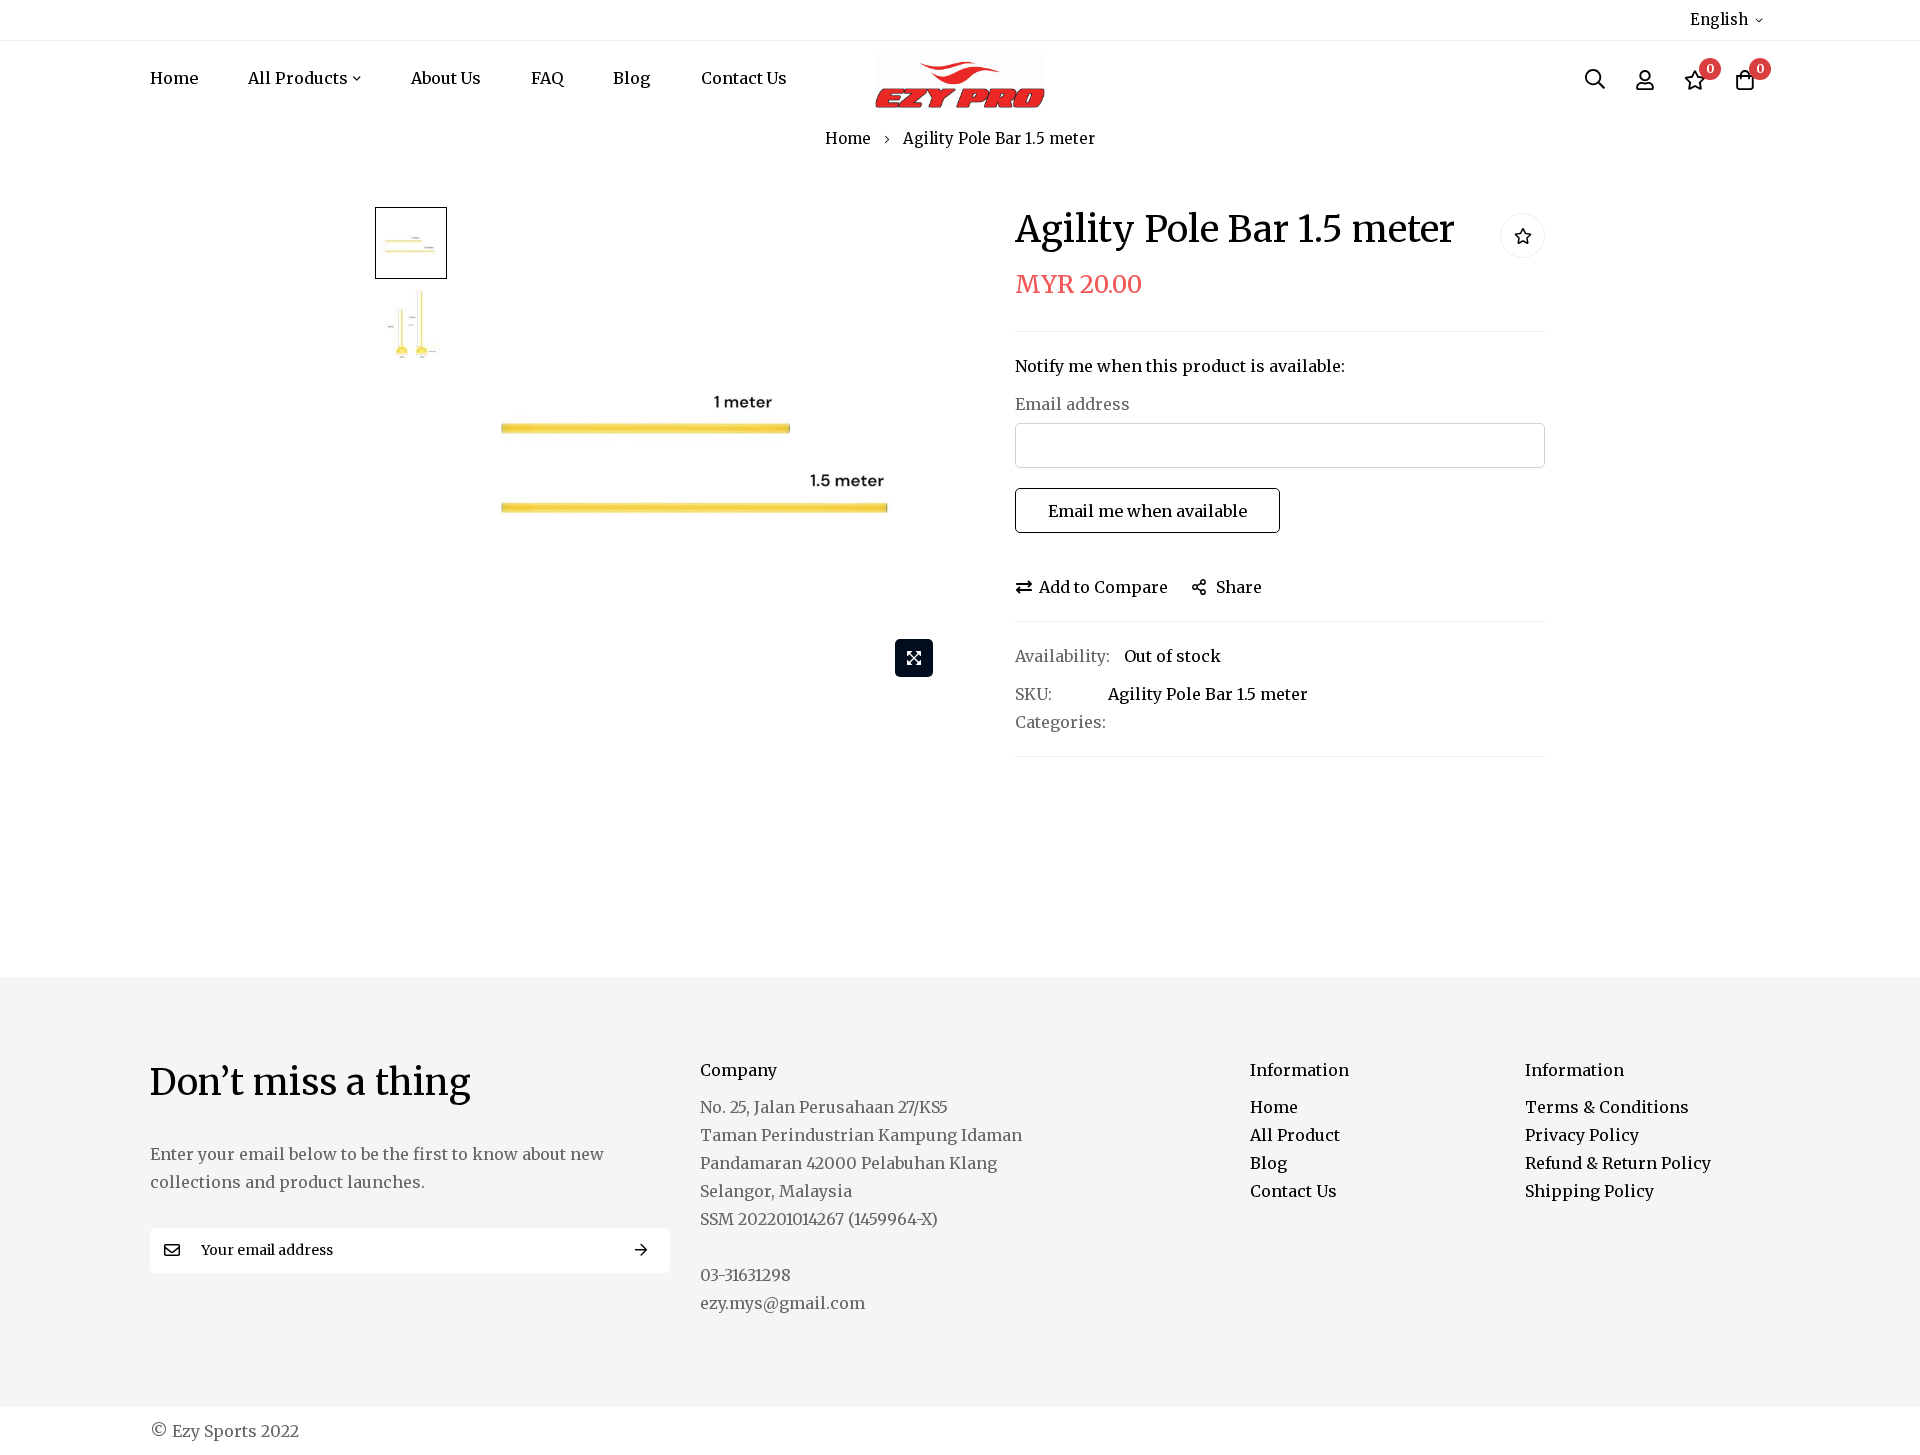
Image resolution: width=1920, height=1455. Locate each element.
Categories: (1060, 722)
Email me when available (1147, 511)
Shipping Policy (1589, 1191)
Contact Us (744, 78)
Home (174, 78)
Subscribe (641, 1250)
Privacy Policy (1582, 1135)
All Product (1295, 1135)
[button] (1730, 20)
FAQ (547, 78)
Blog (632, 78)
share (1239, 587)
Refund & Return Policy (1618, 1163)
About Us (446, 78)
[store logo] (960, 78)
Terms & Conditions (1607, 1107)
